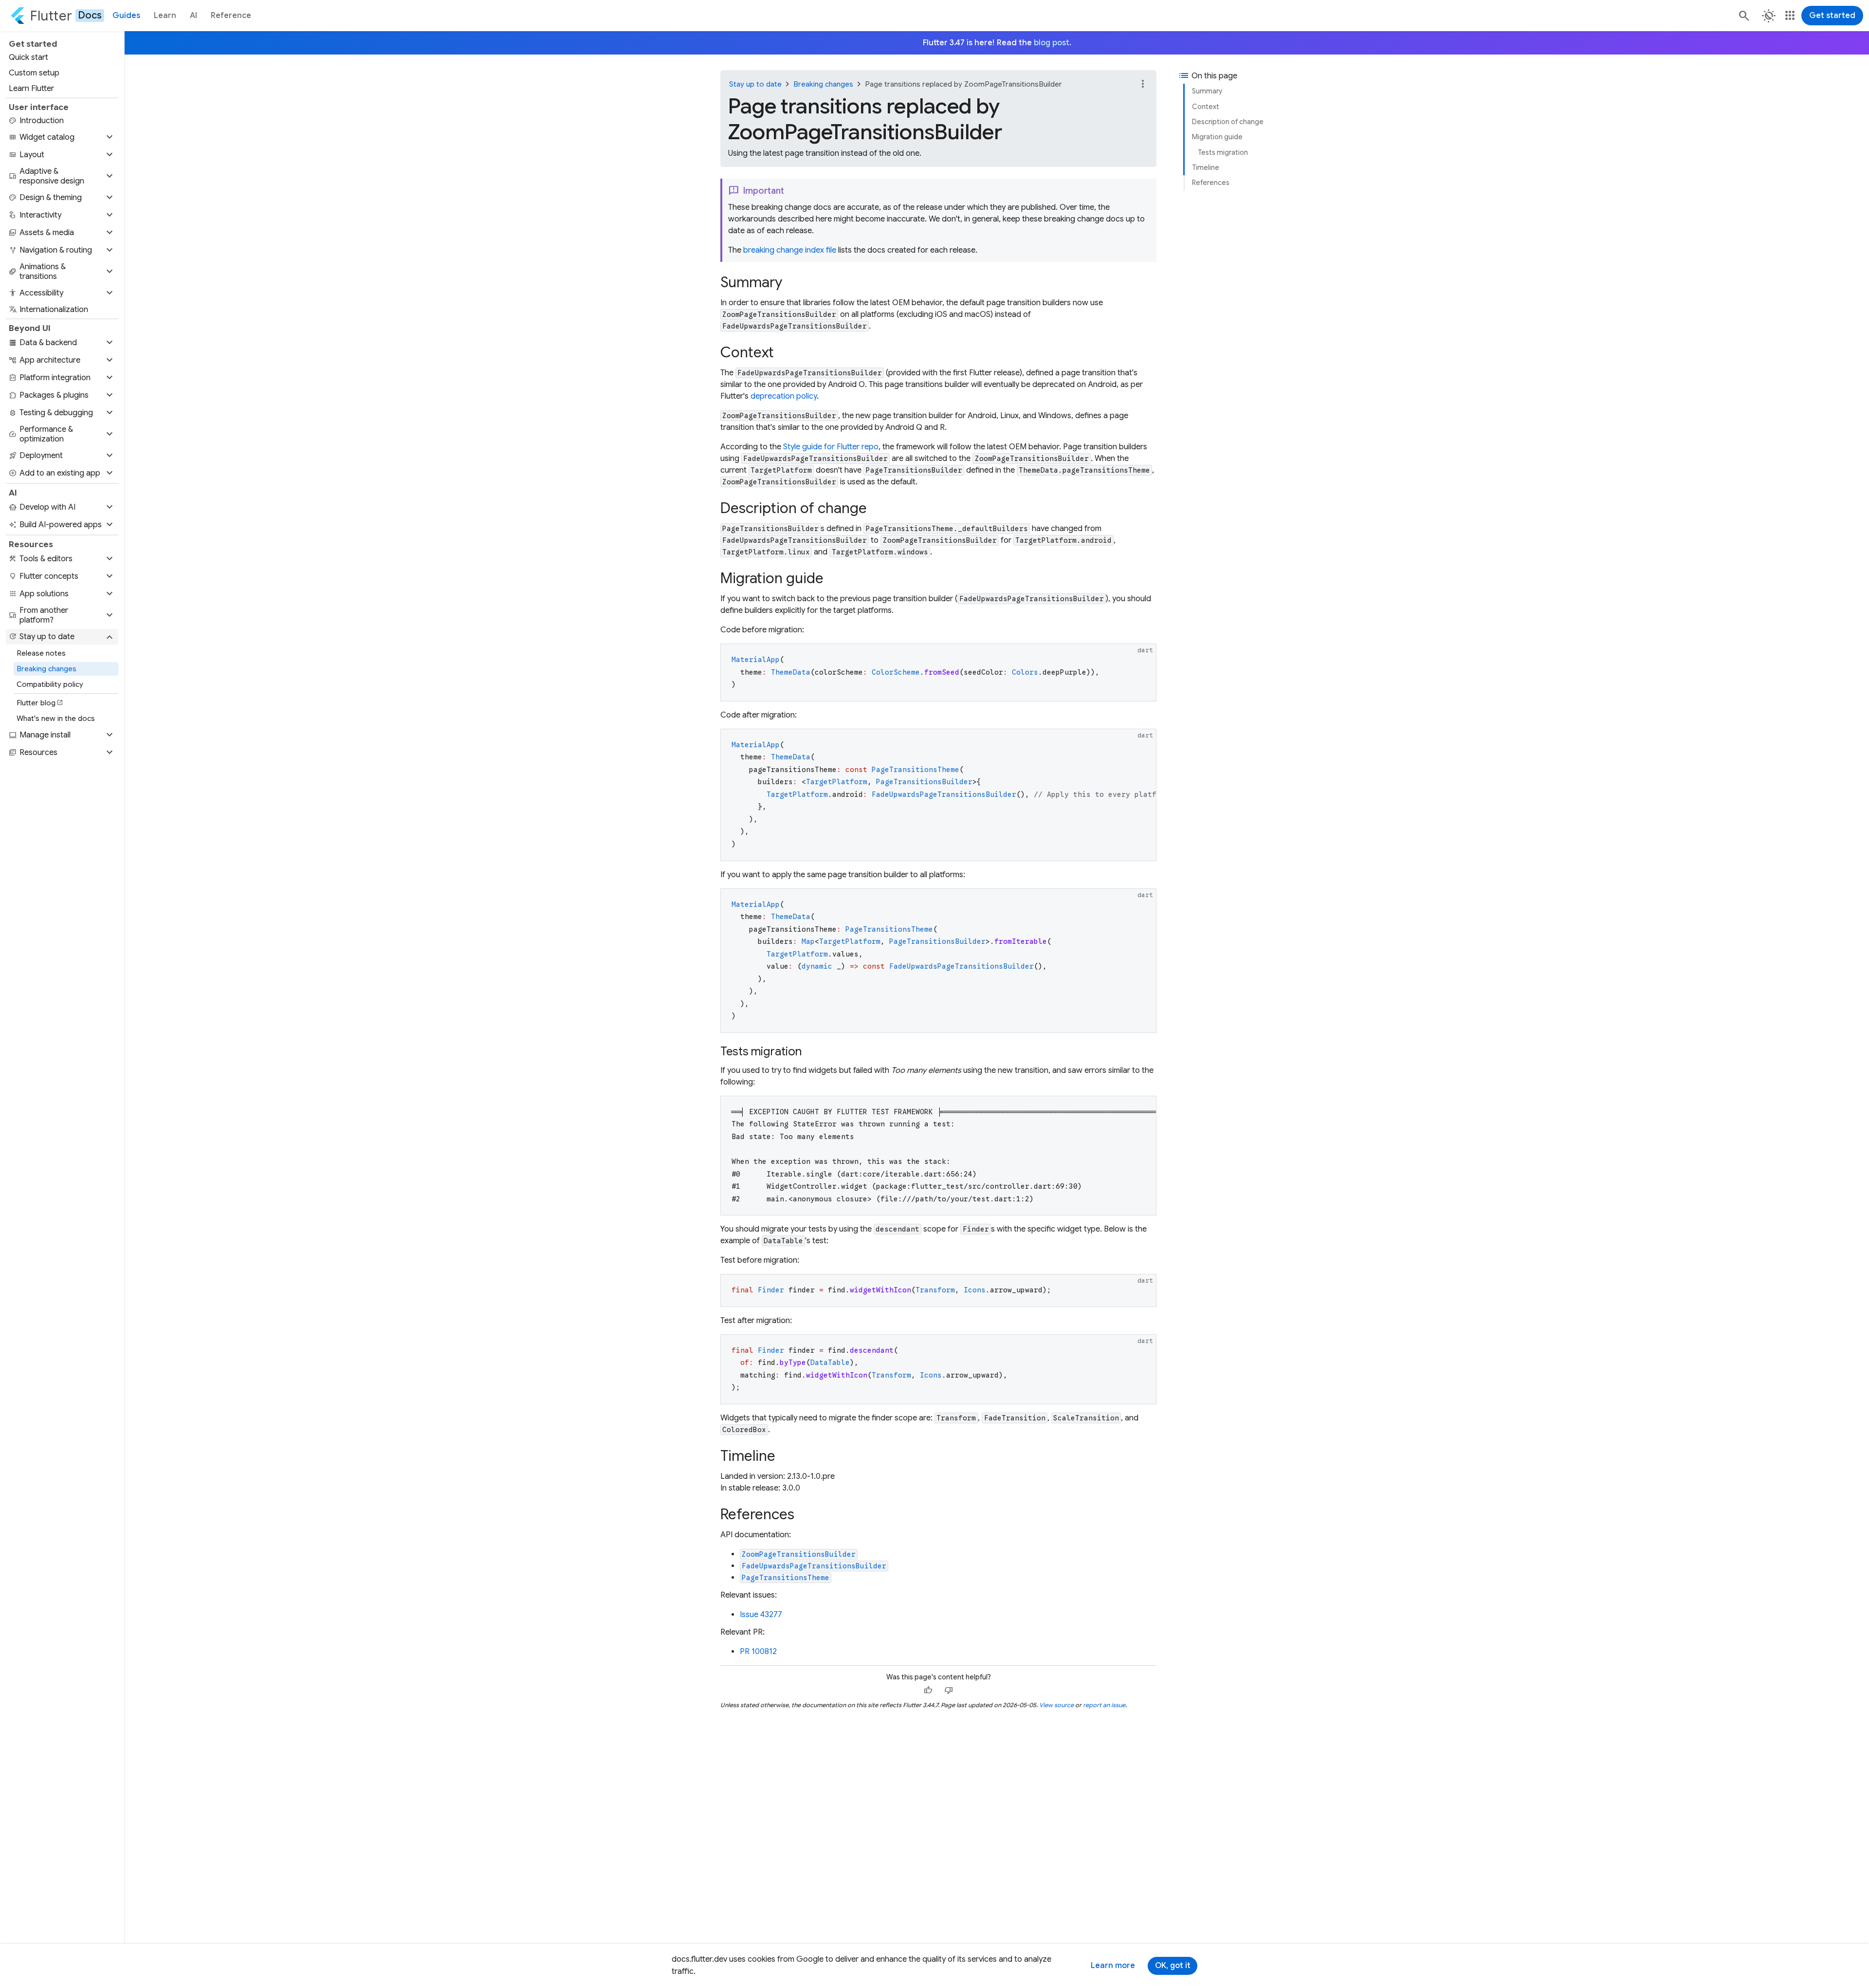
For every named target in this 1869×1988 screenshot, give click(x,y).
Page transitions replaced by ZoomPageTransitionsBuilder (963, 84)
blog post (1052, 43)
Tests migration (1223, 152)
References (1211, 183)
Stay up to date (755, 84)
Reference (231, 16)
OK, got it (1173, 1966)
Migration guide (1217, 137)
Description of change (1228, 122)
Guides (126, 16)
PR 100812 (758, 1652)
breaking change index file (790, 250)
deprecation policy (784, 396)
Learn (165, 16)
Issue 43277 (761, 1615)
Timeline (1206, 167)
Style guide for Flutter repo (831, 447)
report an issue (1104, 1705)
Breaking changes (823, 84)
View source (1056, 1705)
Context (1206, 107)
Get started (1832, 16)
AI (193, 16)
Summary (1207, 91)
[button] (62, 137)
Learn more (1113, 1966)
